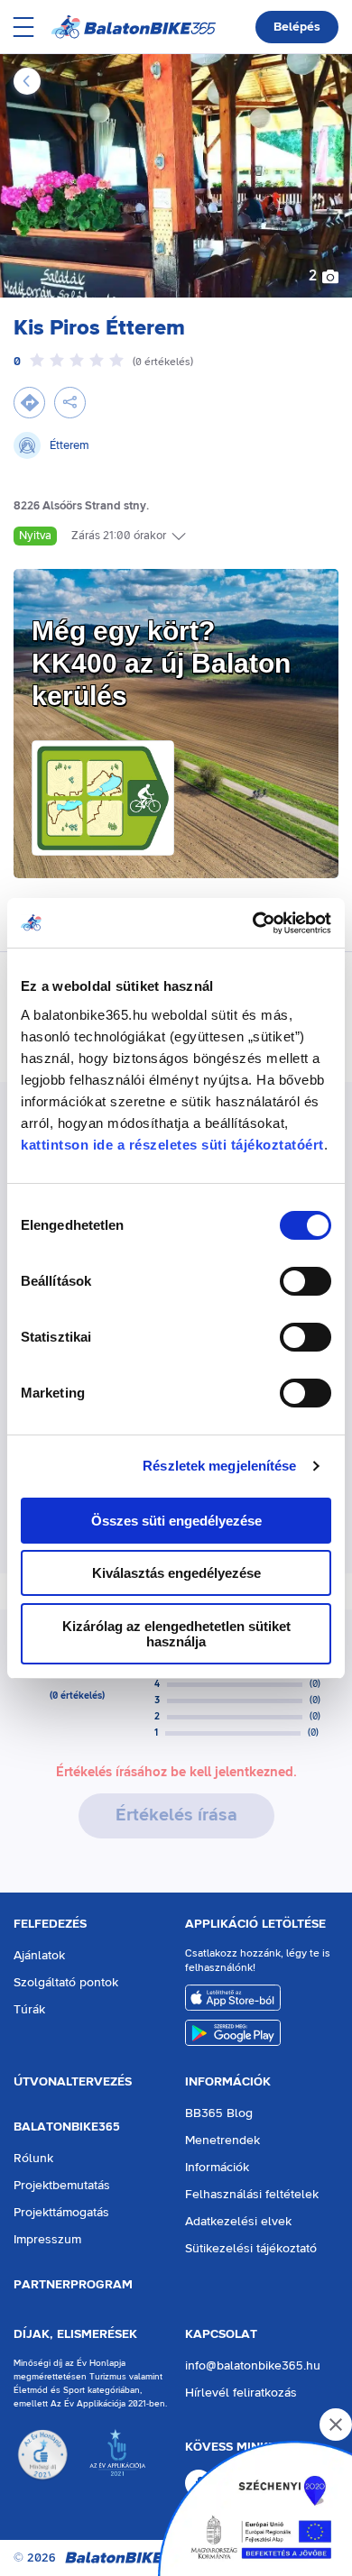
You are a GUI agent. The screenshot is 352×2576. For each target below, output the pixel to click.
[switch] (306, 1281)
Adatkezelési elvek (238, 2222)
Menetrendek (222, 2141)
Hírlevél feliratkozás (241, 2393)
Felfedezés (50, 1924)
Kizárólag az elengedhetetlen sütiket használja (176, 1634)
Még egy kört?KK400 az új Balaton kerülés (161, 663)
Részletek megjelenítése (219, 1466)
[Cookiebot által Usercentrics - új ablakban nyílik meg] (253, 923)
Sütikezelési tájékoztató (251, 2249)
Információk (228, 2082)
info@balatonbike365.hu (253, 2366)
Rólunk (33, 2159)
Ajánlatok (39, 1956)
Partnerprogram (73, 2285)
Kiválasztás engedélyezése (176, 1573)
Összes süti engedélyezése (176, 1521)
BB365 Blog (219, 2113)
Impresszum (47, 2240)
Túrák (29, 2010)
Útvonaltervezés (73, 2082)
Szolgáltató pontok (66, 1983)
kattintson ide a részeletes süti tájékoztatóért (172, 1145)
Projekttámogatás (61, 2213)
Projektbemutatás (62, 2186)
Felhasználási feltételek (252, 2195)
